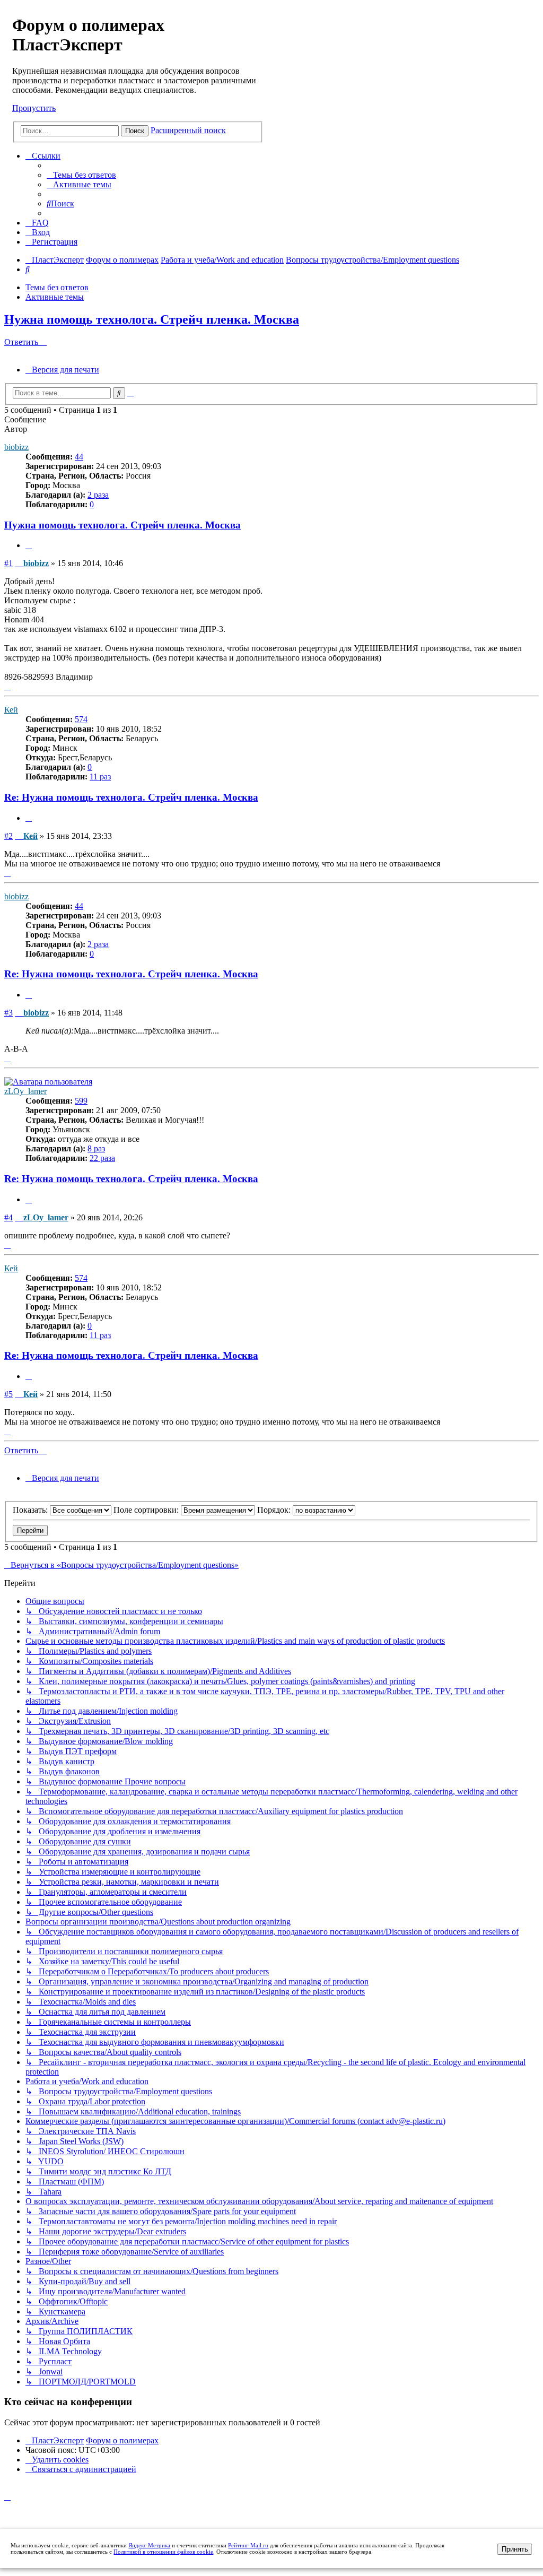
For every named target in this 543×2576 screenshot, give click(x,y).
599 (81, 1101)
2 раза (98, 495)
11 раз (100, 777)
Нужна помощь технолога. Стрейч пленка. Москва (152, 319)
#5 (8, 1394)
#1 (8, 563)
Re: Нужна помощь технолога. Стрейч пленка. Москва (131, 797)
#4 (8, 1217)
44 (79, 457)
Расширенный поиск (188, 130)
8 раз (96, 1148)
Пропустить (34, 108)
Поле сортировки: (147, 1510)
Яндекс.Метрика (149, 2545)
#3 (8, 1013)
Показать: (31, 1510)
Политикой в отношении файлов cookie (163, 2552)
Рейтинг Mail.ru (248, 2545)
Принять (515, 2549)
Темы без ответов (57, 287)
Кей (11, 710)
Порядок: (275, 1510)
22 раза (102, 1158)
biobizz (16, 447)
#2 (8, 836)
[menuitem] (81, 175)
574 (81, 719)
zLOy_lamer (25, 1091)
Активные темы (55, 297)
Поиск (135, 131)
